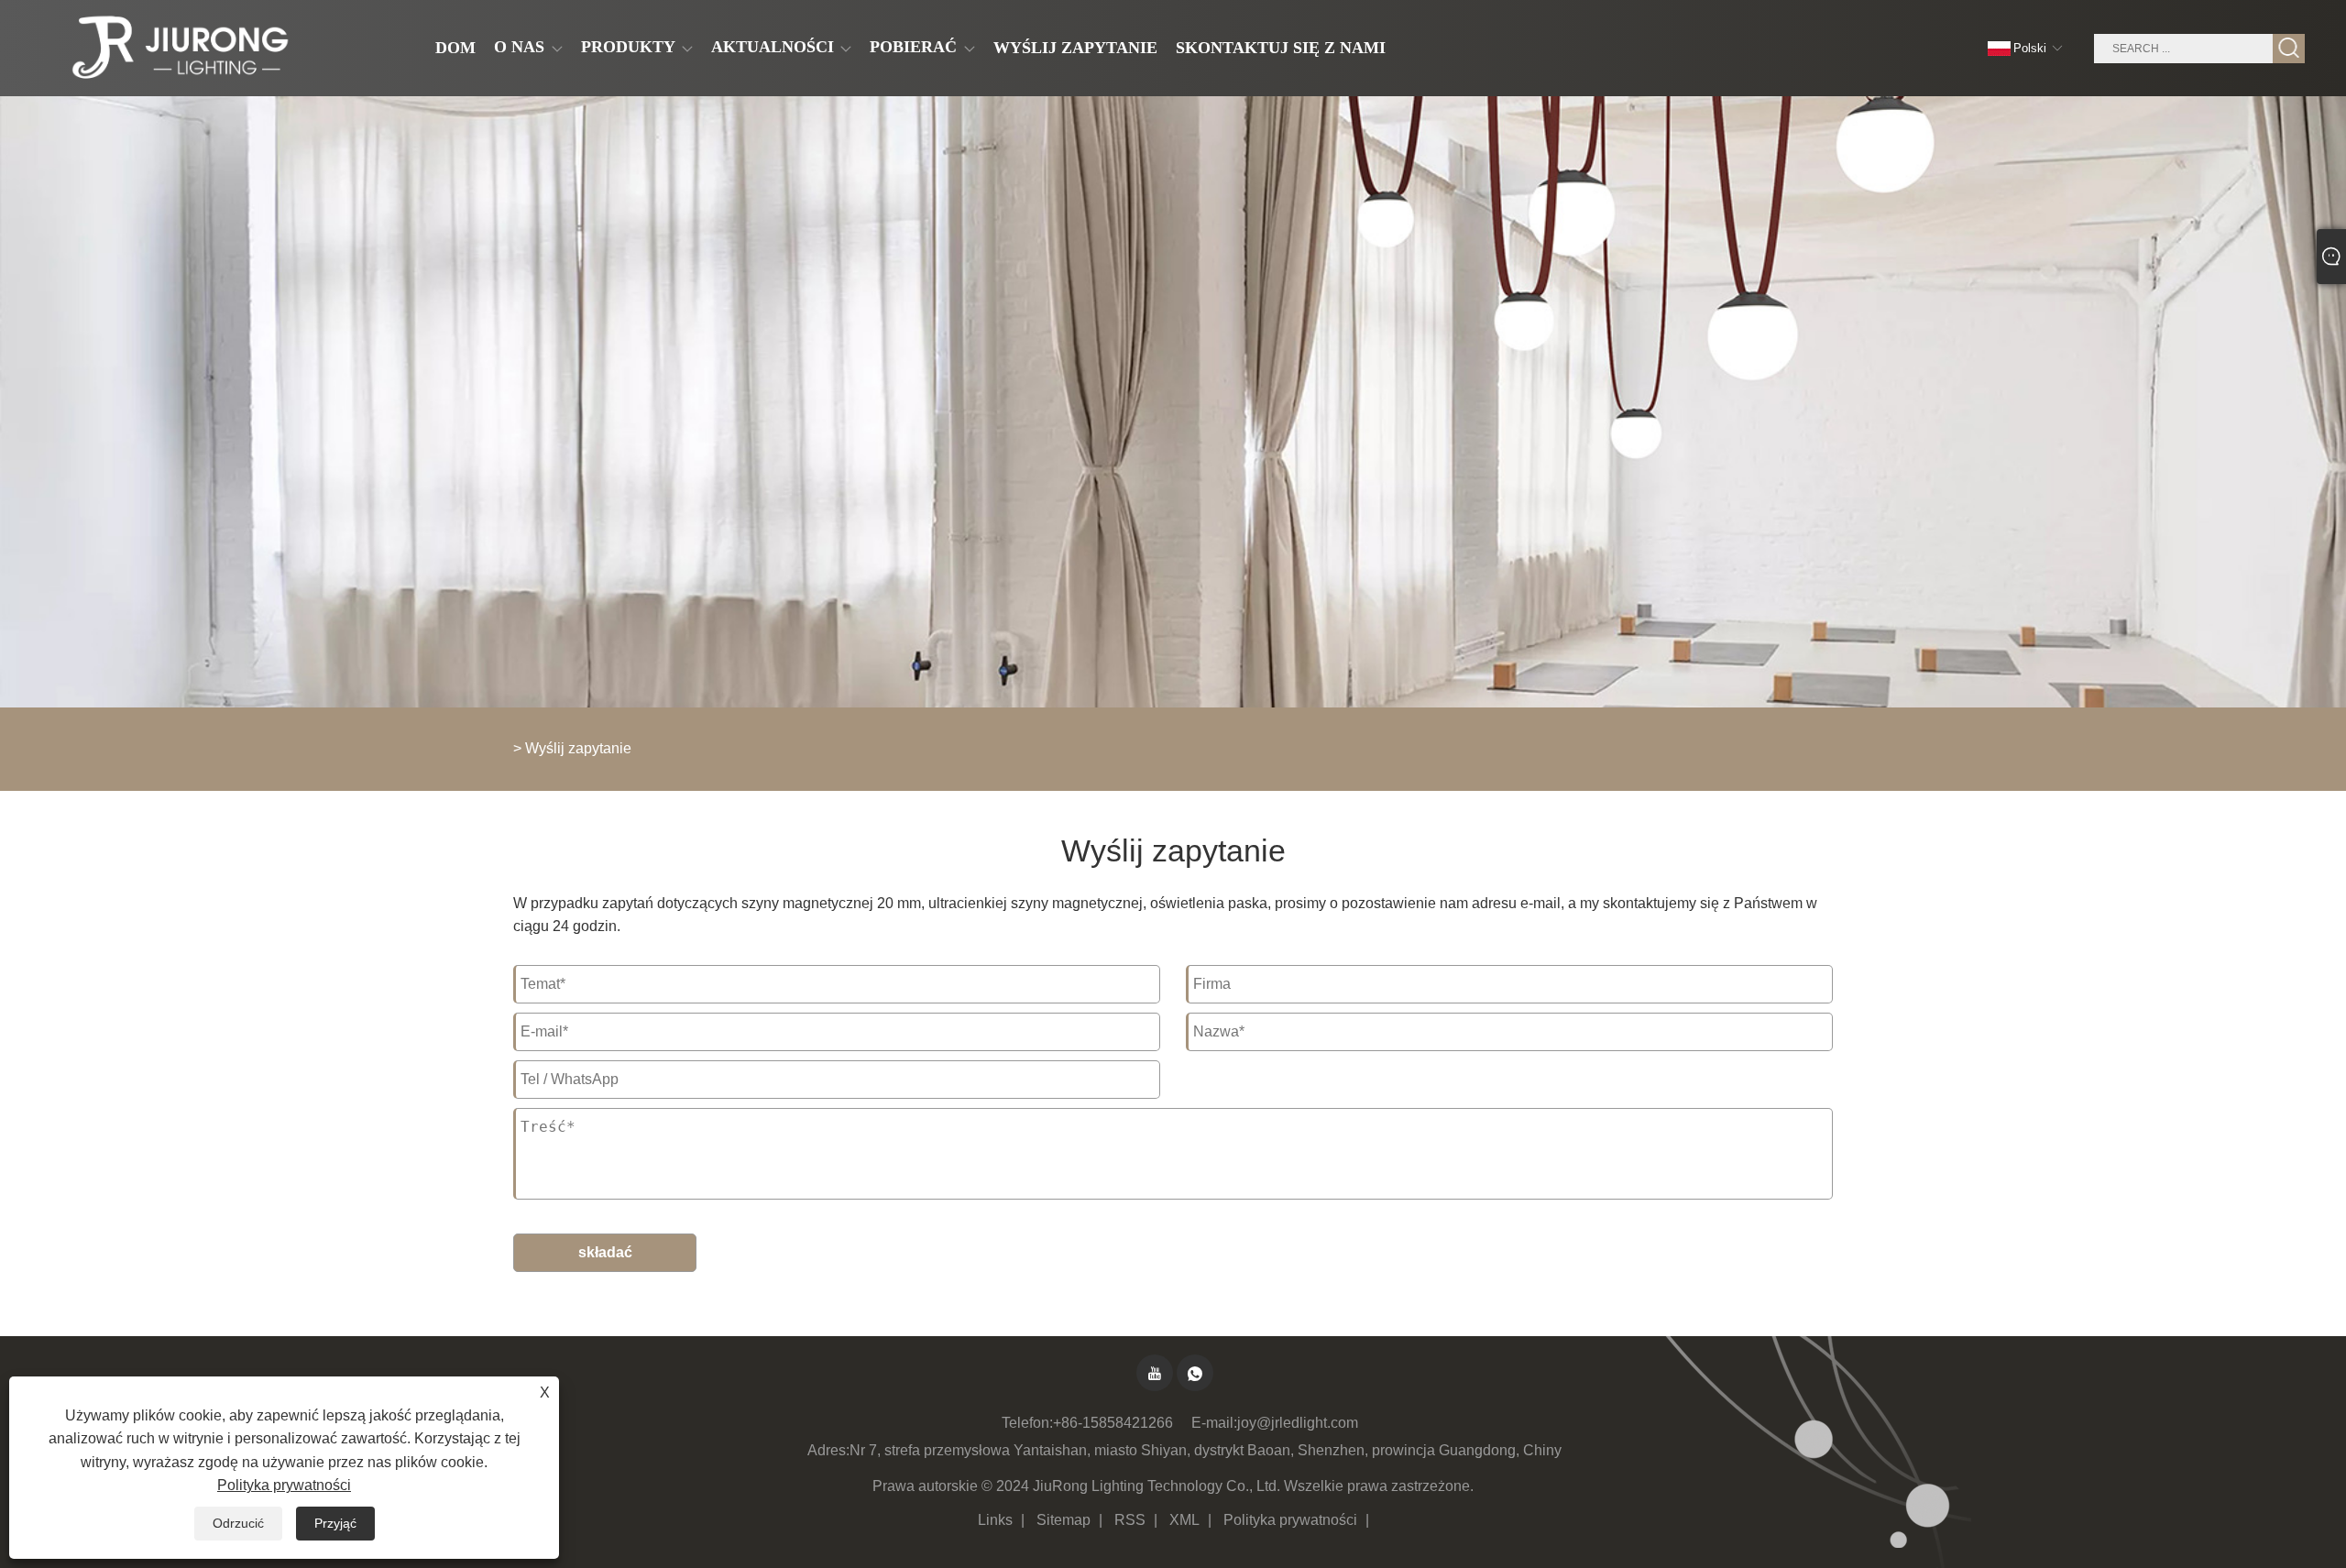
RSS (1130, 1520)
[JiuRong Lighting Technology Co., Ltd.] (177, 49)
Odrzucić (238, 1523)
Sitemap (1063, 1520)
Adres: (828, 1450)
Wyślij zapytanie (578, 748)
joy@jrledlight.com (1298, 1423)
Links (995, 1520)
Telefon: (1027, 1423)
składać (605, 1252)
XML (1184, 1520)
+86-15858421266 (1113, 1423)
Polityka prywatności (1290, 1520)
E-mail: (1214, 1423)
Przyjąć (335, 1523)
